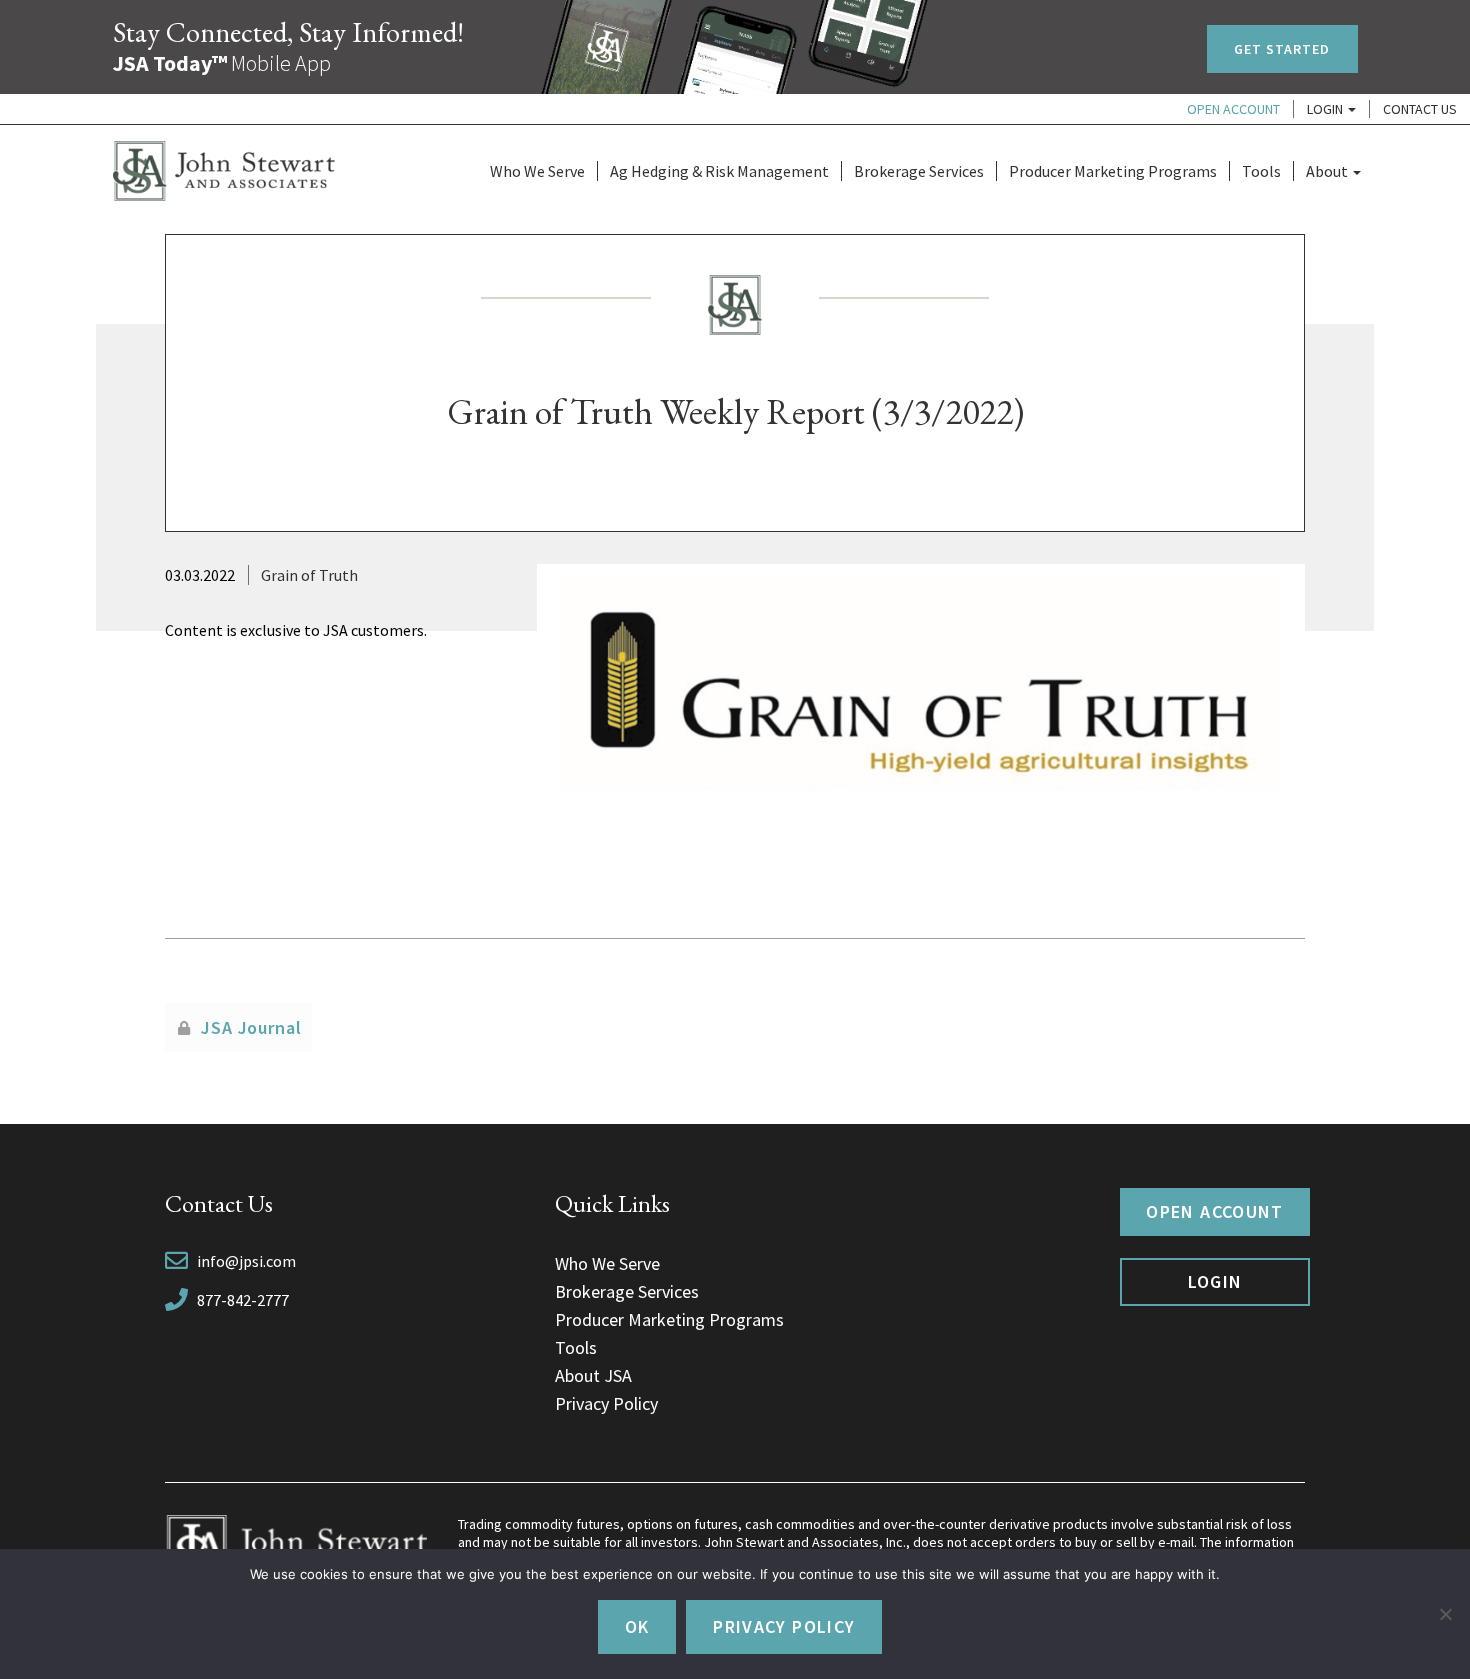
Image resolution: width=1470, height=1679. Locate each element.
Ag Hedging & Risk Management (719, 171)
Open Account (1233, 109)
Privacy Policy (606, 1403)
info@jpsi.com (246, 1261)
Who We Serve (537, 171)
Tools (1261, 171)
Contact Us (1420, 109)
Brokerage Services (919, 171)
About (1328, 171)
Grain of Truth (309, 575)
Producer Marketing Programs (1113, 171)
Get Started (1282, 49)
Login (1326, 109)
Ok (637, 1626)
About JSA (593, 1375)
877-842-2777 (243, 1300)
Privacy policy (784, 1626)
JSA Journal (251, 1027)
